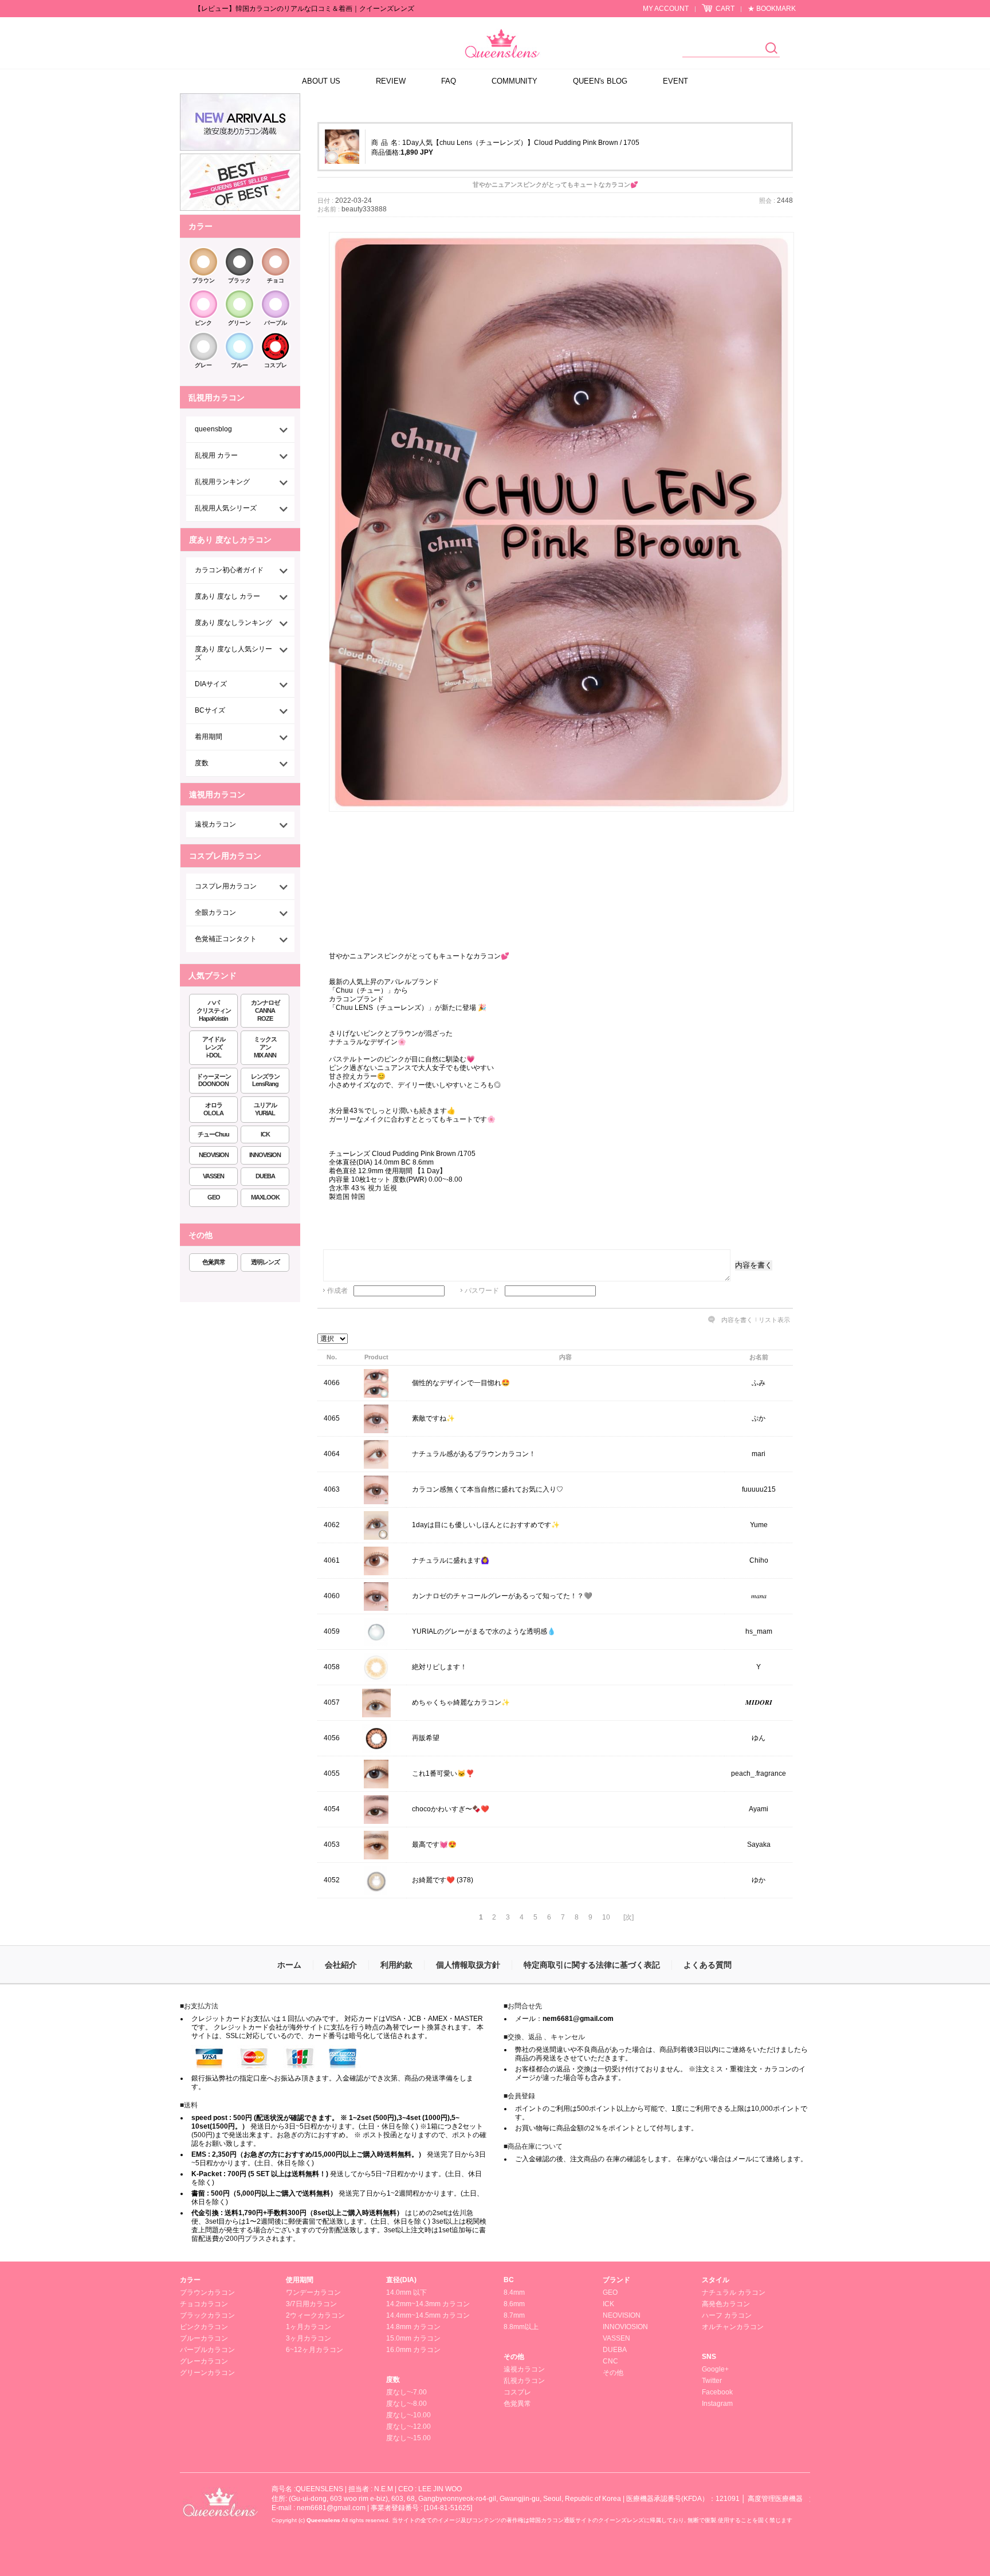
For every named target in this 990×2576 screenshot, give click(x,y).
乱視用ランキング (222, 482)
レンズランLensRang (265, 1080)
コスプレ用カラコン (226, 886)
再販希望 (426, 1738)
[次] (628, 1917)
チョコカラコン (204, 2304)
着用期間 (209, 737)
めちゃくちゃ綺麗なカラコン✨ (461, 1702)
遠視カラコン (215, 824)
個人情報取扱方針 (468, 1965)
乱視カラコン (524, 2381)
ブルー (239, 365)
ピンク (203, 323)
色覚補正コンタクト (226, 939)
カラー (190, 2280)
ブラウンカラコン (207, 2292)
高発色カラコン (726, 2304)
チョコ (276, 280)
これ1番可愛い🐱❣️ (443, 1773)
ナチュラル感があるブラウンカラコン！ (474, 1454)
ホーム (289, 1965)
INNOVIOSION (625, 2327)
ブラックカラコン (207, 2315)
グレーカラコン (204, 2361)
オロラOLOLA (213, 1109)
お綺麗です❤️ (433, 1880)
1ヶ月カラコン (309, 2327)
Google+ (715, 2369)
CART (725, 9)
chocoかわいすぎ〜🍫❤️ (451, 1809)
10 (606, 1917)
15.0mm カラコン (413, 2338)
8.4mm (514, 2292)
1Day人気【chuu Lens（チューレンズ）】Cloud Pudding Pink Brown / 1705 (521, 143)
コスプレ (276, 365)
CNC (610, 2361)
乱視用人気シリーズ (226, 508)
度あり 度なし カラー (227, 596)
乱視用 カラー (216, 455)
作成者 (337, 1291)
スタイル (716, 2280)
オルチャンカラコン (733, 2327)
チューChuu (213, 1134)
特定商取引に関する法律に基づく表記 (592, 1965)
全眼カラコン (215, 913)
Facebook (717, 2392)
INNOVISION (265, 1155)
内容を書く (754, 1265)
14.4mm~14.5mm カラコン (428, 2315)
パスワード (482, 1291)
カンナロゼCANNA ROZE (265, 1010)
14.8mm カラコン (413, 2327)
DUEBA (265, 1176)
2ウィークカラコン (315, 2315)
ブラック (239, 280)
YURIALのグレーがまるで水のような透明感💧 (484, 1631)
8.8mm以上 (521, 2327)
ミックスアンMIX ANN (265, 1047)
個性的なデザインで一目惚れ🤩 (461, 1383)
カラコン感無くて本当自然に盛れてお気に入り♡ (488, 1489)
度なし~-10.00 (408, 2415)
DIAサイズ (211, 684)
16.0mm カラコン (413, 2350)
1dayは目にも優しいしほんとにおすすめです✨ (486, 1525)
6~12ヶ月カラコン (315, 2350)
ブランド (616, 2280)
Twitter (712, 2381)
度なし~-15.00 (408, 2438)
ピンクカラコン (204, 2327)
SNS (709, 2357)
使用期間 (300, 2280)
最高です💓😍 (434, 1845)
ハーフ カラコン (727, 2315)
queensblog (213, 429)
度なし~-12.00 (408, 2426)
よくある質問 (708, 1965)
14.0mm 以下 (406, 2292)
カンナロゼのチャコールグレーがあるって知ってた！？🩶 (502, 1596)
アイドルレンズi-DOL (214, 1047)
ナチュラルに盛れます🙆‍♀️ (451, 1560)
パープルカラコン (207, 2350)
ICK (265, 1134)
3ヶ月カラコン (309, 2338)
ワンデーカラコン (313, 2292)
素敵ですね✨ (433, 1418)
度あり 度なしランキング (233, 623)
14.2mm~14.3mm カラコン (428, 2304)
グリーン (239, 323)
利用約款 (396, 1965)
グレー (203, 365)
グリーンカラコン (207, 2373)
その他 (514, 2357)
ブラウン (203, 280)
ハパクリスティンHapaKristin (214, 1010)
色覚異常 (214, 1262)
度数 (202, 763)
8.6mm (514, 2304)
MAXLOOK (265, 1197)
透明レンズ (265, 1262)
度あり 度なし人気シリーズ (233, 653)
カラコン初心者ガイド (229, 570)
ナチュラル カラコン (734, 2292)
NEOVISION (214, 1155)
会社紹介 (341, 1965)
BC (509, 2280)
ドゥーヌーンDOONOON (214, 1080)
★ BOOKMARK (772, 9)
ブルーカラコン (204, 2338)
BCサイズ (210, 710)
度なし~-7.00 (406, 2392)
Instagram (717, 2404)
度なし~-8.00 (406, 2404)
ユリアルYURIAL (265, 1109)
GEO (214, 1197)
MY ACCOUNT (666, 9)
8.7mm (514, 2315)
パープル (276, 323)
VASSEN (213, 1176)
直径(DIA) (401, 2280)
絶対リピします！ (439, 1667)
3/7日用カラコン (311, 2304)
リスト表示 (774, 1320)
